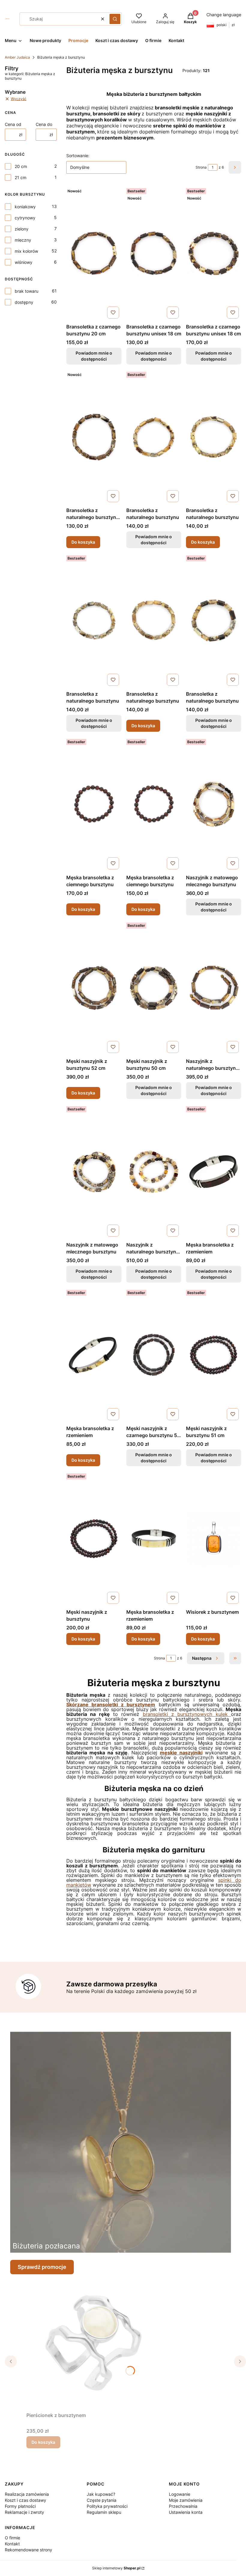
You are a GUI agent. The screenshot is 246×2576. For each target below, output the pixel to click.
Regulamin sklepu (104, 2512)
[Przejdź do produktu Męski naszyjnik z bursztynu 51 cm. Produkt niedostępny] (214, 1355)
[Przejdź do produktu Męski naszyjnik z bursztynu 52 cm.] (94, 988)
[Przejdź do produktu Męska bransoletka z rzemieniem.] (94, 1355)
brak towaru (27, 291)
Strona (201, 167)
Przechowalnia (183, 2506)
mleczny (23, 240)
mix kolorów (26, 251)
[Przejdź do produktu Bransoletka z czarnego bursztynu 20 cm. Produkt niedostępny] (94, 253)
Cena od (13, 124)
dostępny (24, 302)
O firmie (12, 2538)
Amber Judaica (17, 57)
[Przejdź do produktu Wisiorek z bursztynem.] (214, 1539)
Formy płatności (20, 2506)
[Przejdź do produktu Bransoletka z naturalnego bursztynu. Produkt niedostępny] (154, 437)
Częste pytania (102, 2500)
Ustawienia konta (186, 2512)
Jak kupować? (101, 2494)
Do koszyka (83, 542)
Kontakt (12, 2544)
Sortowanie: (78, 156)
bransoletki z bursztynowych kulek (187, 1714)
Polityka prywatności (107, 2506)
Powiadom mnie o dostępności (94, 356)
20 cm (21, 166)
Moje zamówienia (186, 2500)
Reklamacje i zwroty (24, 2512)
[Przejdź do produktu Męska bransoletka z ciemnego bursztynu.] (94, 804)
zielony (22, 229)
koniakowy (25, 207)
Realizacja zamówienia (27, 2494)
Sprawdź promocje (42, 2267)
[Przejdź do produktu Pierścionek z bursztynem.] (101, 2342)
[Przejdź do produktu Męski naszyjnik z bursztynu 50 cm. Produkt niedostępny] (154, 988)
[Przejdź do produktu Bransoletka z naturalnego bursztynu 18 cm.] (94, 437)
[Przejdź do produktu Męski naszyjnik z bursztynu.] (94, 1539)
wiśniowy (24, 262)
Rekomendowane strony (28, 2550)
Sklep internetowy (116, 2568)
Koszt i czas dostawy (25, 2500)
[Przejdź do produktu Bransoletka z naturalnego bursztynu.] (214, 437)
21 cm (21, 177)
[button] (115, 19)
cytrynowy (25, 218)
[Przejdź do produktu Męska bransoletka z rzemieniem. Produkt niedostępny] (214, 1171)
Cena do (44, 124)
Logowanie (180, 2494)
